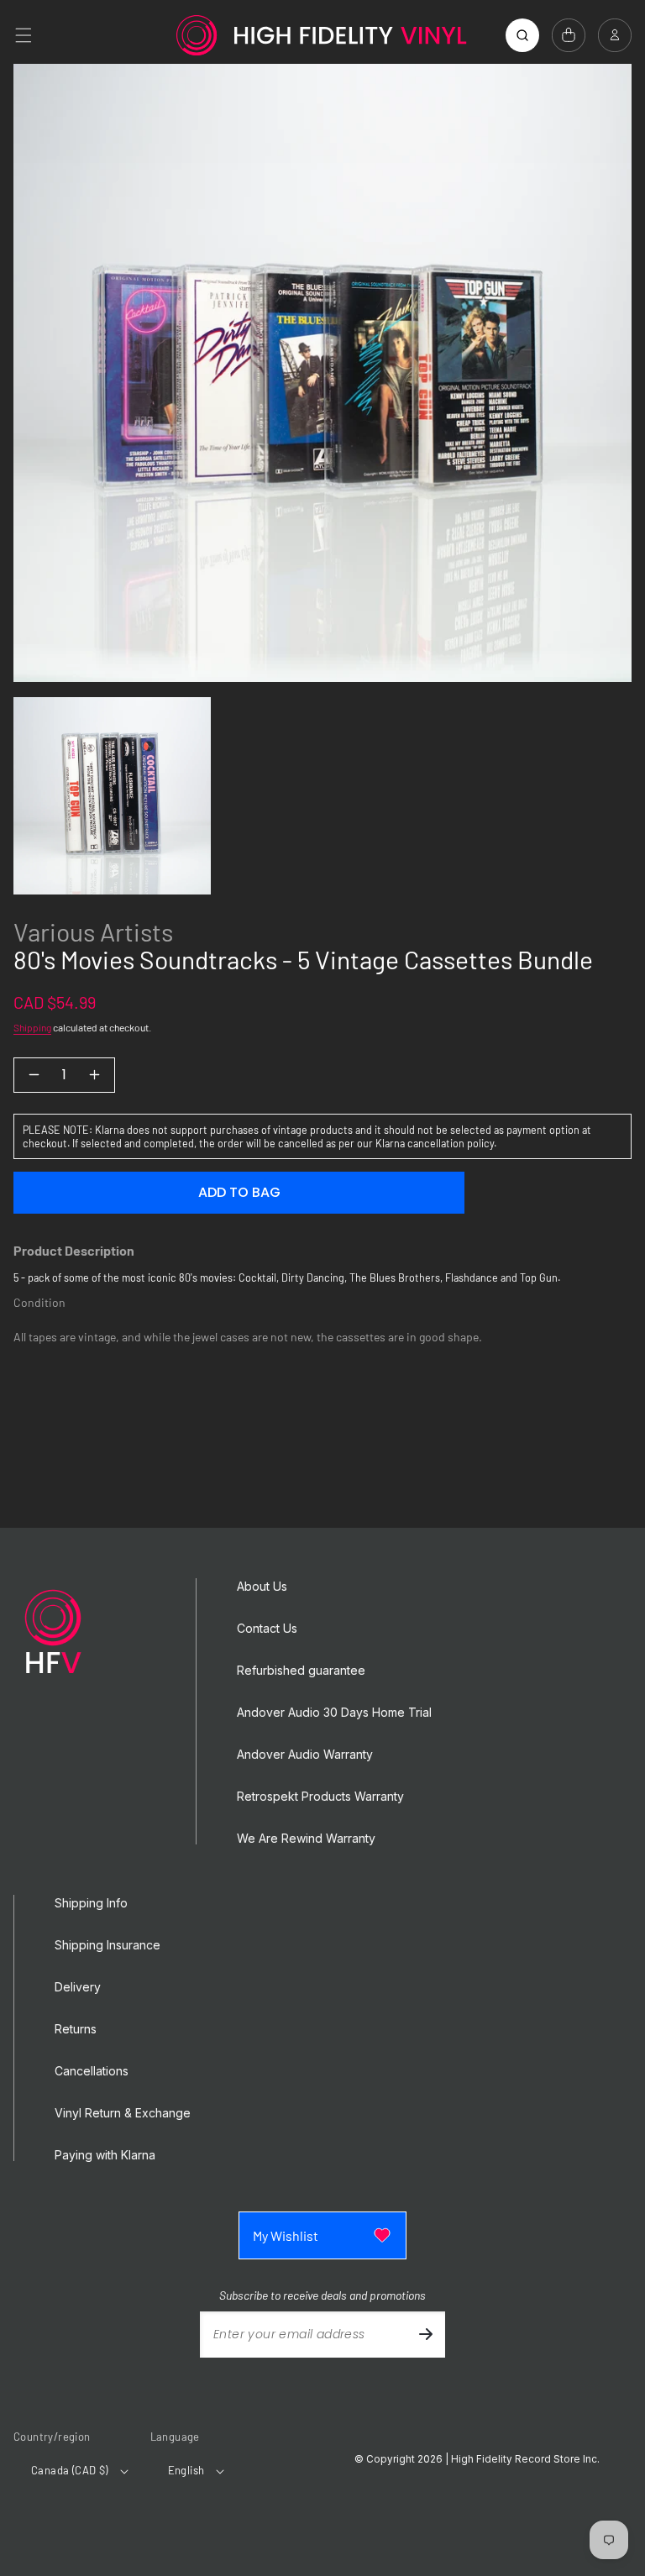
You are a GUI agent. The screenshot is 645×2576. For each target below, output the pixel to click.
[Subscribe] (426, 2335)
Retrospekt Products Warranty (320, 1797)
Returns (76, 2029)
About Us (262, 1587)
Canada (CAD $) (70, 2470)
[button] (24, 35)
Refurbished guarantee (301, 1671)
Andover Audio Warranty (305, 1755)
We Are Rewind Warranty (306, 1839)
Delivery (78, 1987)
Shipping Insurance (107, 1945)
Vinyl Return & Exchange (123, 2113)
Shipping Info (91, 1903)
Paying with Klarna (105, 2155)
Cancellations (92, 2071)
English (186, 2470)
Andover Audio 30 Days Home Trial (334, 1713)
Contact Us (267, 1629)
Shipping (32, 1027)
